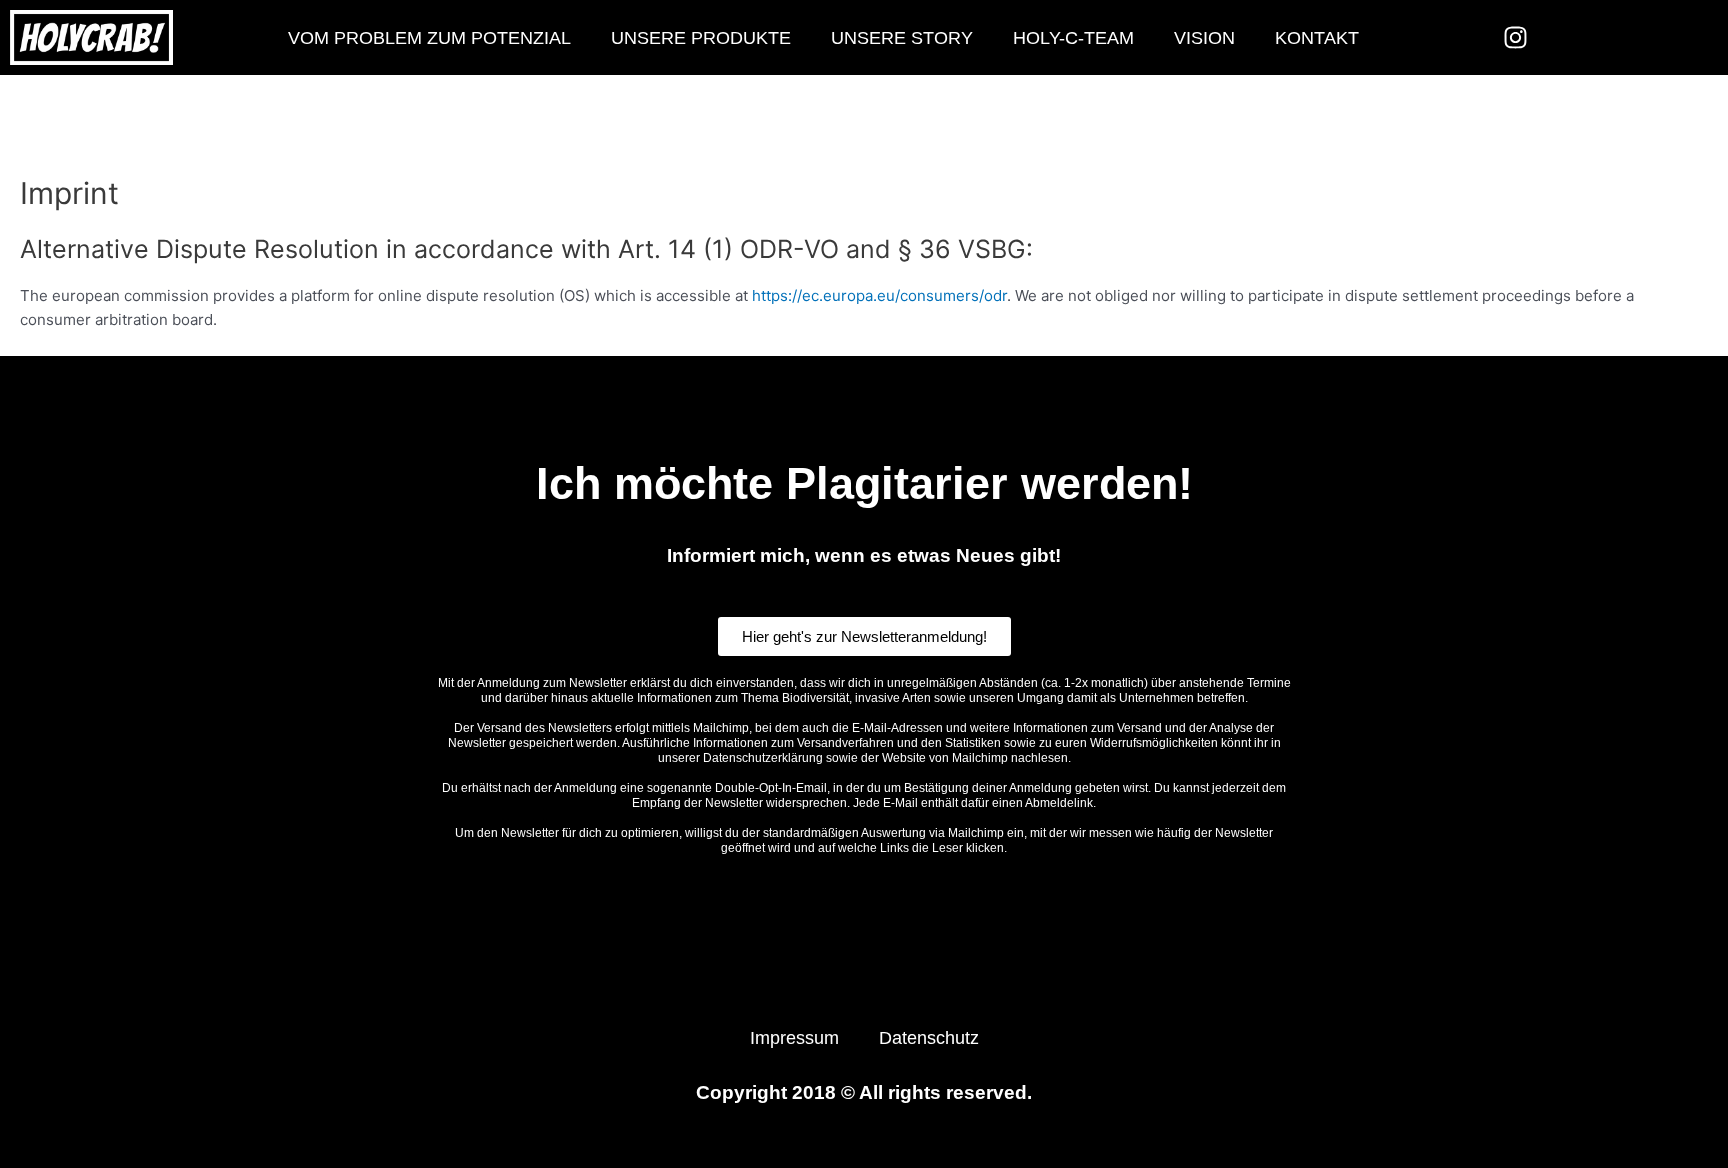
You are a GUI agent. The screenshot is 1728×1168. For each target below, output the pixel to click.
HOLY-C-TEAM (1073, 38)
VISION (1204, 38)
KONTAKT (1317, 38)
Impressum (794, 1038)
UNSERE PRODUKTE (701, 38)
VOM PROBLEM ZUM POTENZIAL (429, 38)
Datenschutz (929, 1038)
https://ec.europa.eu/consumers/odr (879, 295)
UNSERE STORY (902, 38)
